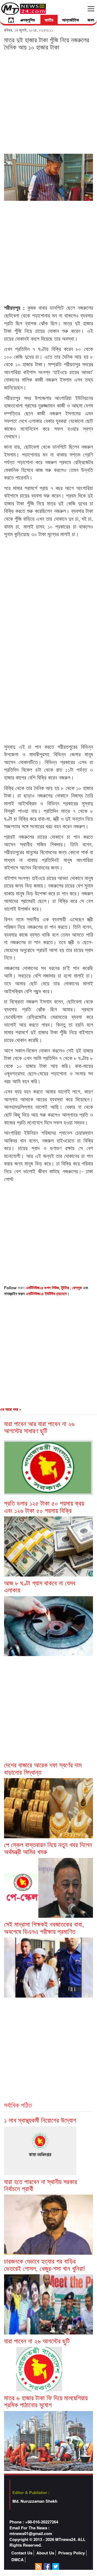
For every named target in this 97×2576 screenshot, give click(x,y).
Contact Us (22, 2553)
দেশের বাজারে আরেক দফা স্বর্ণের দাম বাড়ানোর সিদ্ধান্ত (43, 1768)
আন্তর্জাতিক (70, 20)
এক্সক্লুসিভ (28, 20)
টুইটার (66, 1288)
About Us (45, 2553)
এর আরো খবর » (11, 1409)
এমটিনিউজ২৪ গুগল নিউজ (42, 1288)
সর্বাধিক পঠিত (18, 2105)
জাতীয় (49, 20)
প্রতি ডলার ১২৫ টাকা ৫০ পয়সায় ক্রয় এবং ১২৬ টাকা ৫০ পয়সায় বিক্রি (44, 1506)
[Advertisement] (48, 102)
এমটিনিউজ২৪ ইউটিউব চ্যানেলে (46, 1294)
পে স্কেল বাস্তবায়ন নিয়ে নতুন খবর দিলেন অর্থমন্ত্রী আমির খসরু (48, 1848)
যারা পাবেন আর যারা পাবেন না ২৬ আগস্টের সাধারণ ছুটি (39, 1427)
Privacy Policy (72, 2553)
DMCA (18, 2560)
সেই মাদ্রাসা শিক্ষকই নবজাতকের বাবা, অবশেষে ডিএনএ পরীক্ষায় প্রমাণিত (44, 1927)
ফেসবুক (78, 1288)
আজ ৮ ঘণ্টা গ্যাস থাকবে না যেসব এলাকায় (40, 1586)
